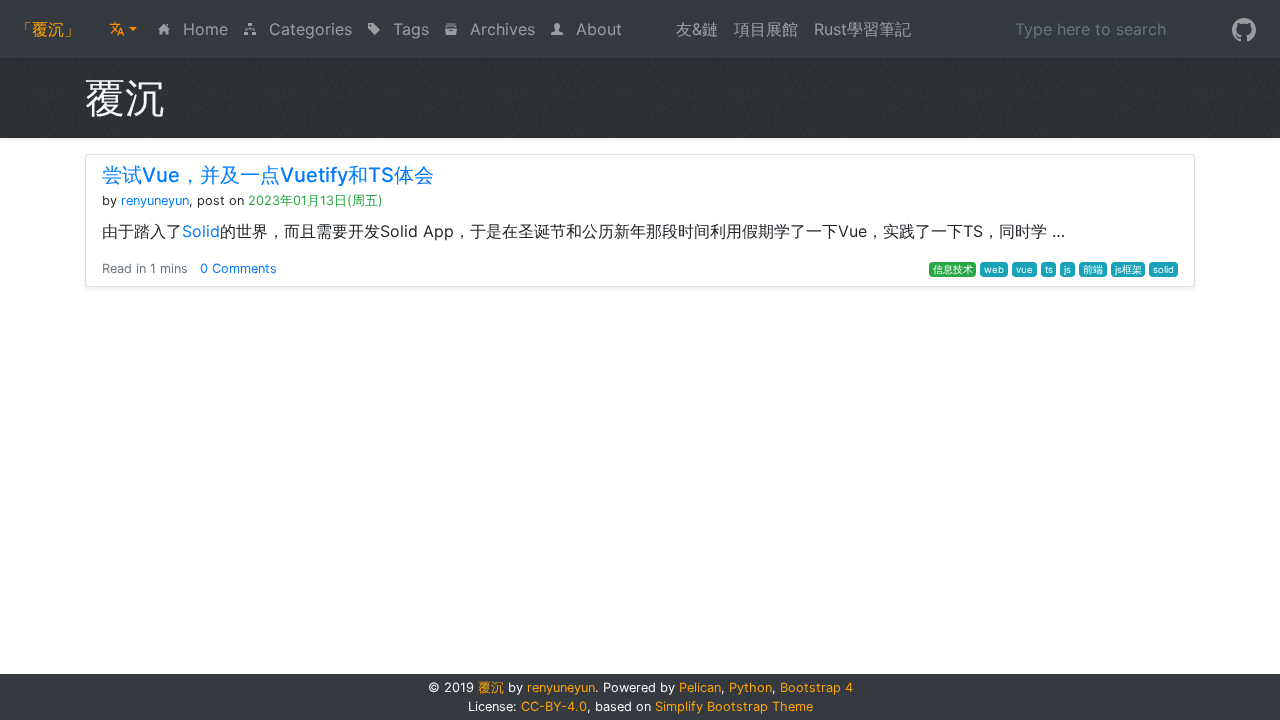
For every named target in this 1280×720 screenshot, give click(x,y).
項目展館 (766, 29)
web (994, 269)
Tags (408, 29)
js (1067, 269)
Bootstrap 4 (816, 687)
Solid (201, 231)
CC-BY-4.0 (554, 706)
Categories (308, 29)
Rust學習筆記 (862, 29)
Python (750, 687)
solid (1163, 269)
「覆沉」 (48, 29)
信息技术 (953, 269)
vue (1024, 269)
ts (1049, 269)
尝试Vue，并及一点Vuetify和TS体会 (268, 175)
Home (207, 29)
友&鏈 (697, 29)
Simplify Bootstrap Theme (734, 706)
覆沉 (491, 687)
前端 (1093, 269)
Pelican (700, 687)
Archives (500, 29)
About (596, 29)
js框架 (1128, 269)
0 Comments (238, 268)
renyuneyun (155, 200)
